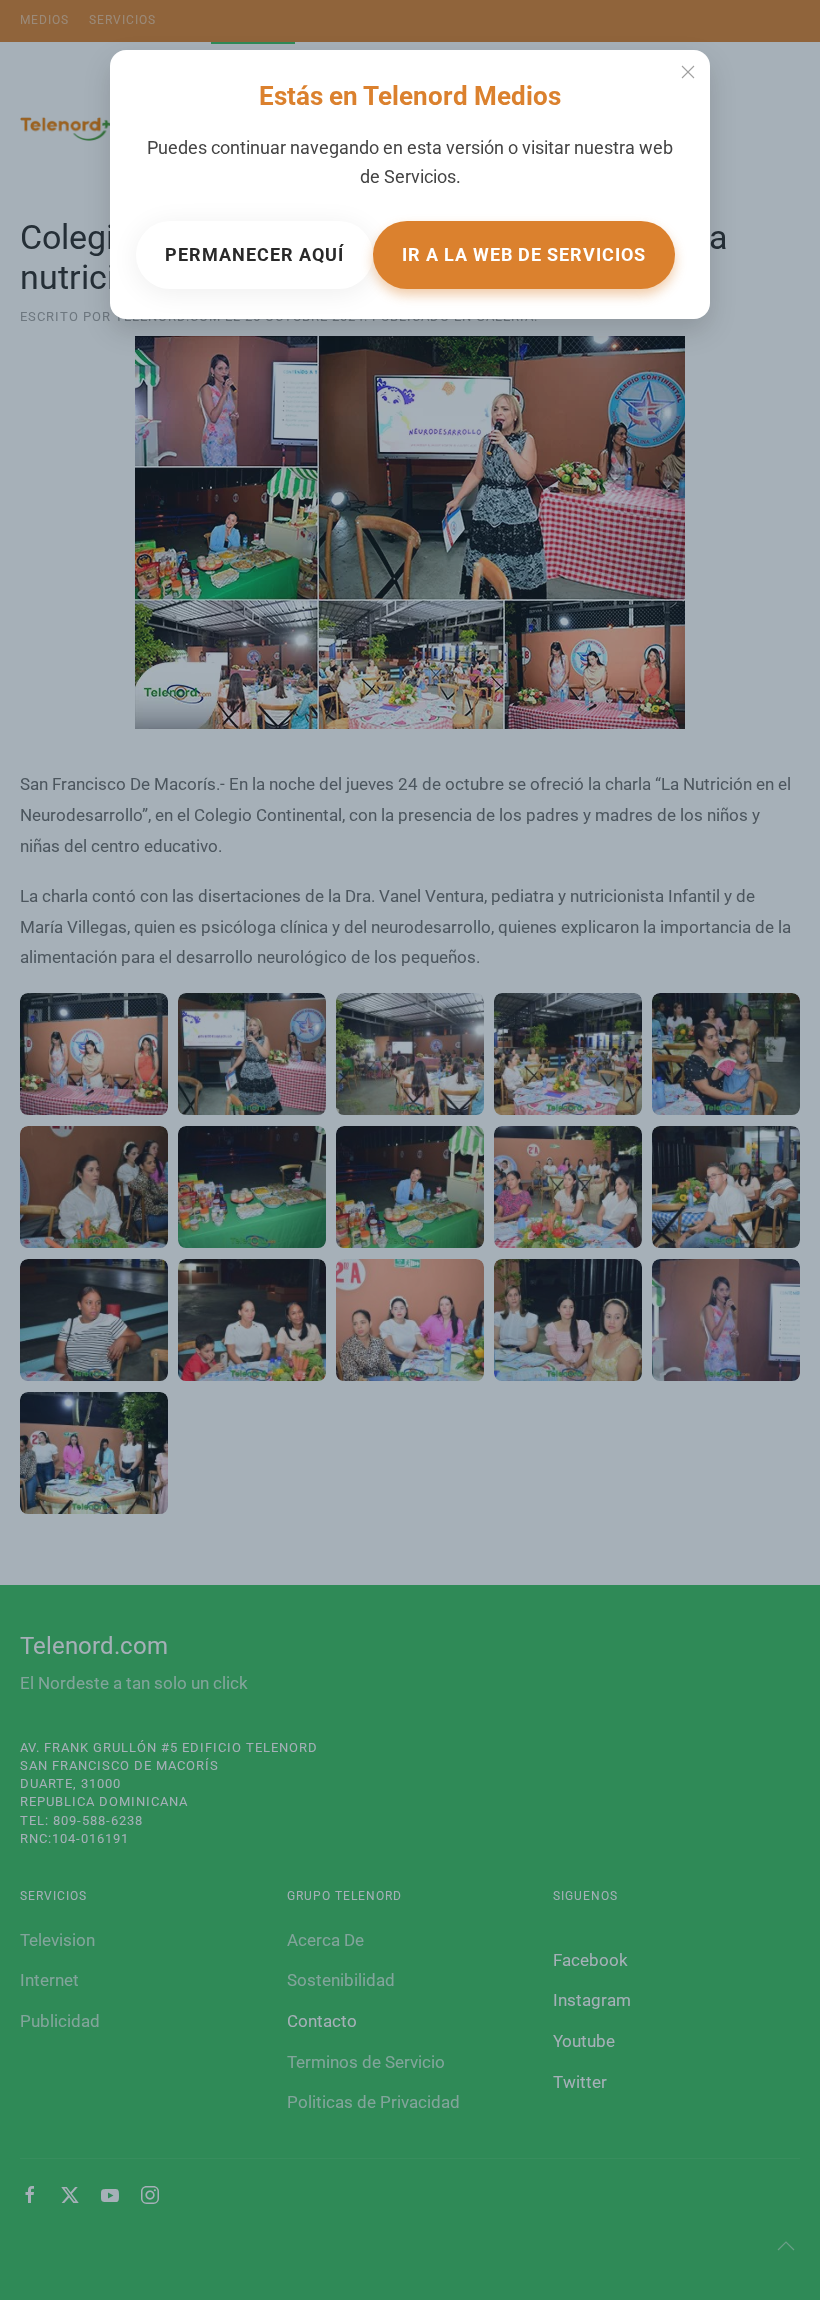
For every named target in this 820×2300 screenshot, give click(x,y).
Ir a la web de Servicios (524, 254)
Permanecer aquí (254, 254)
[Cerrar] (688, 72)
